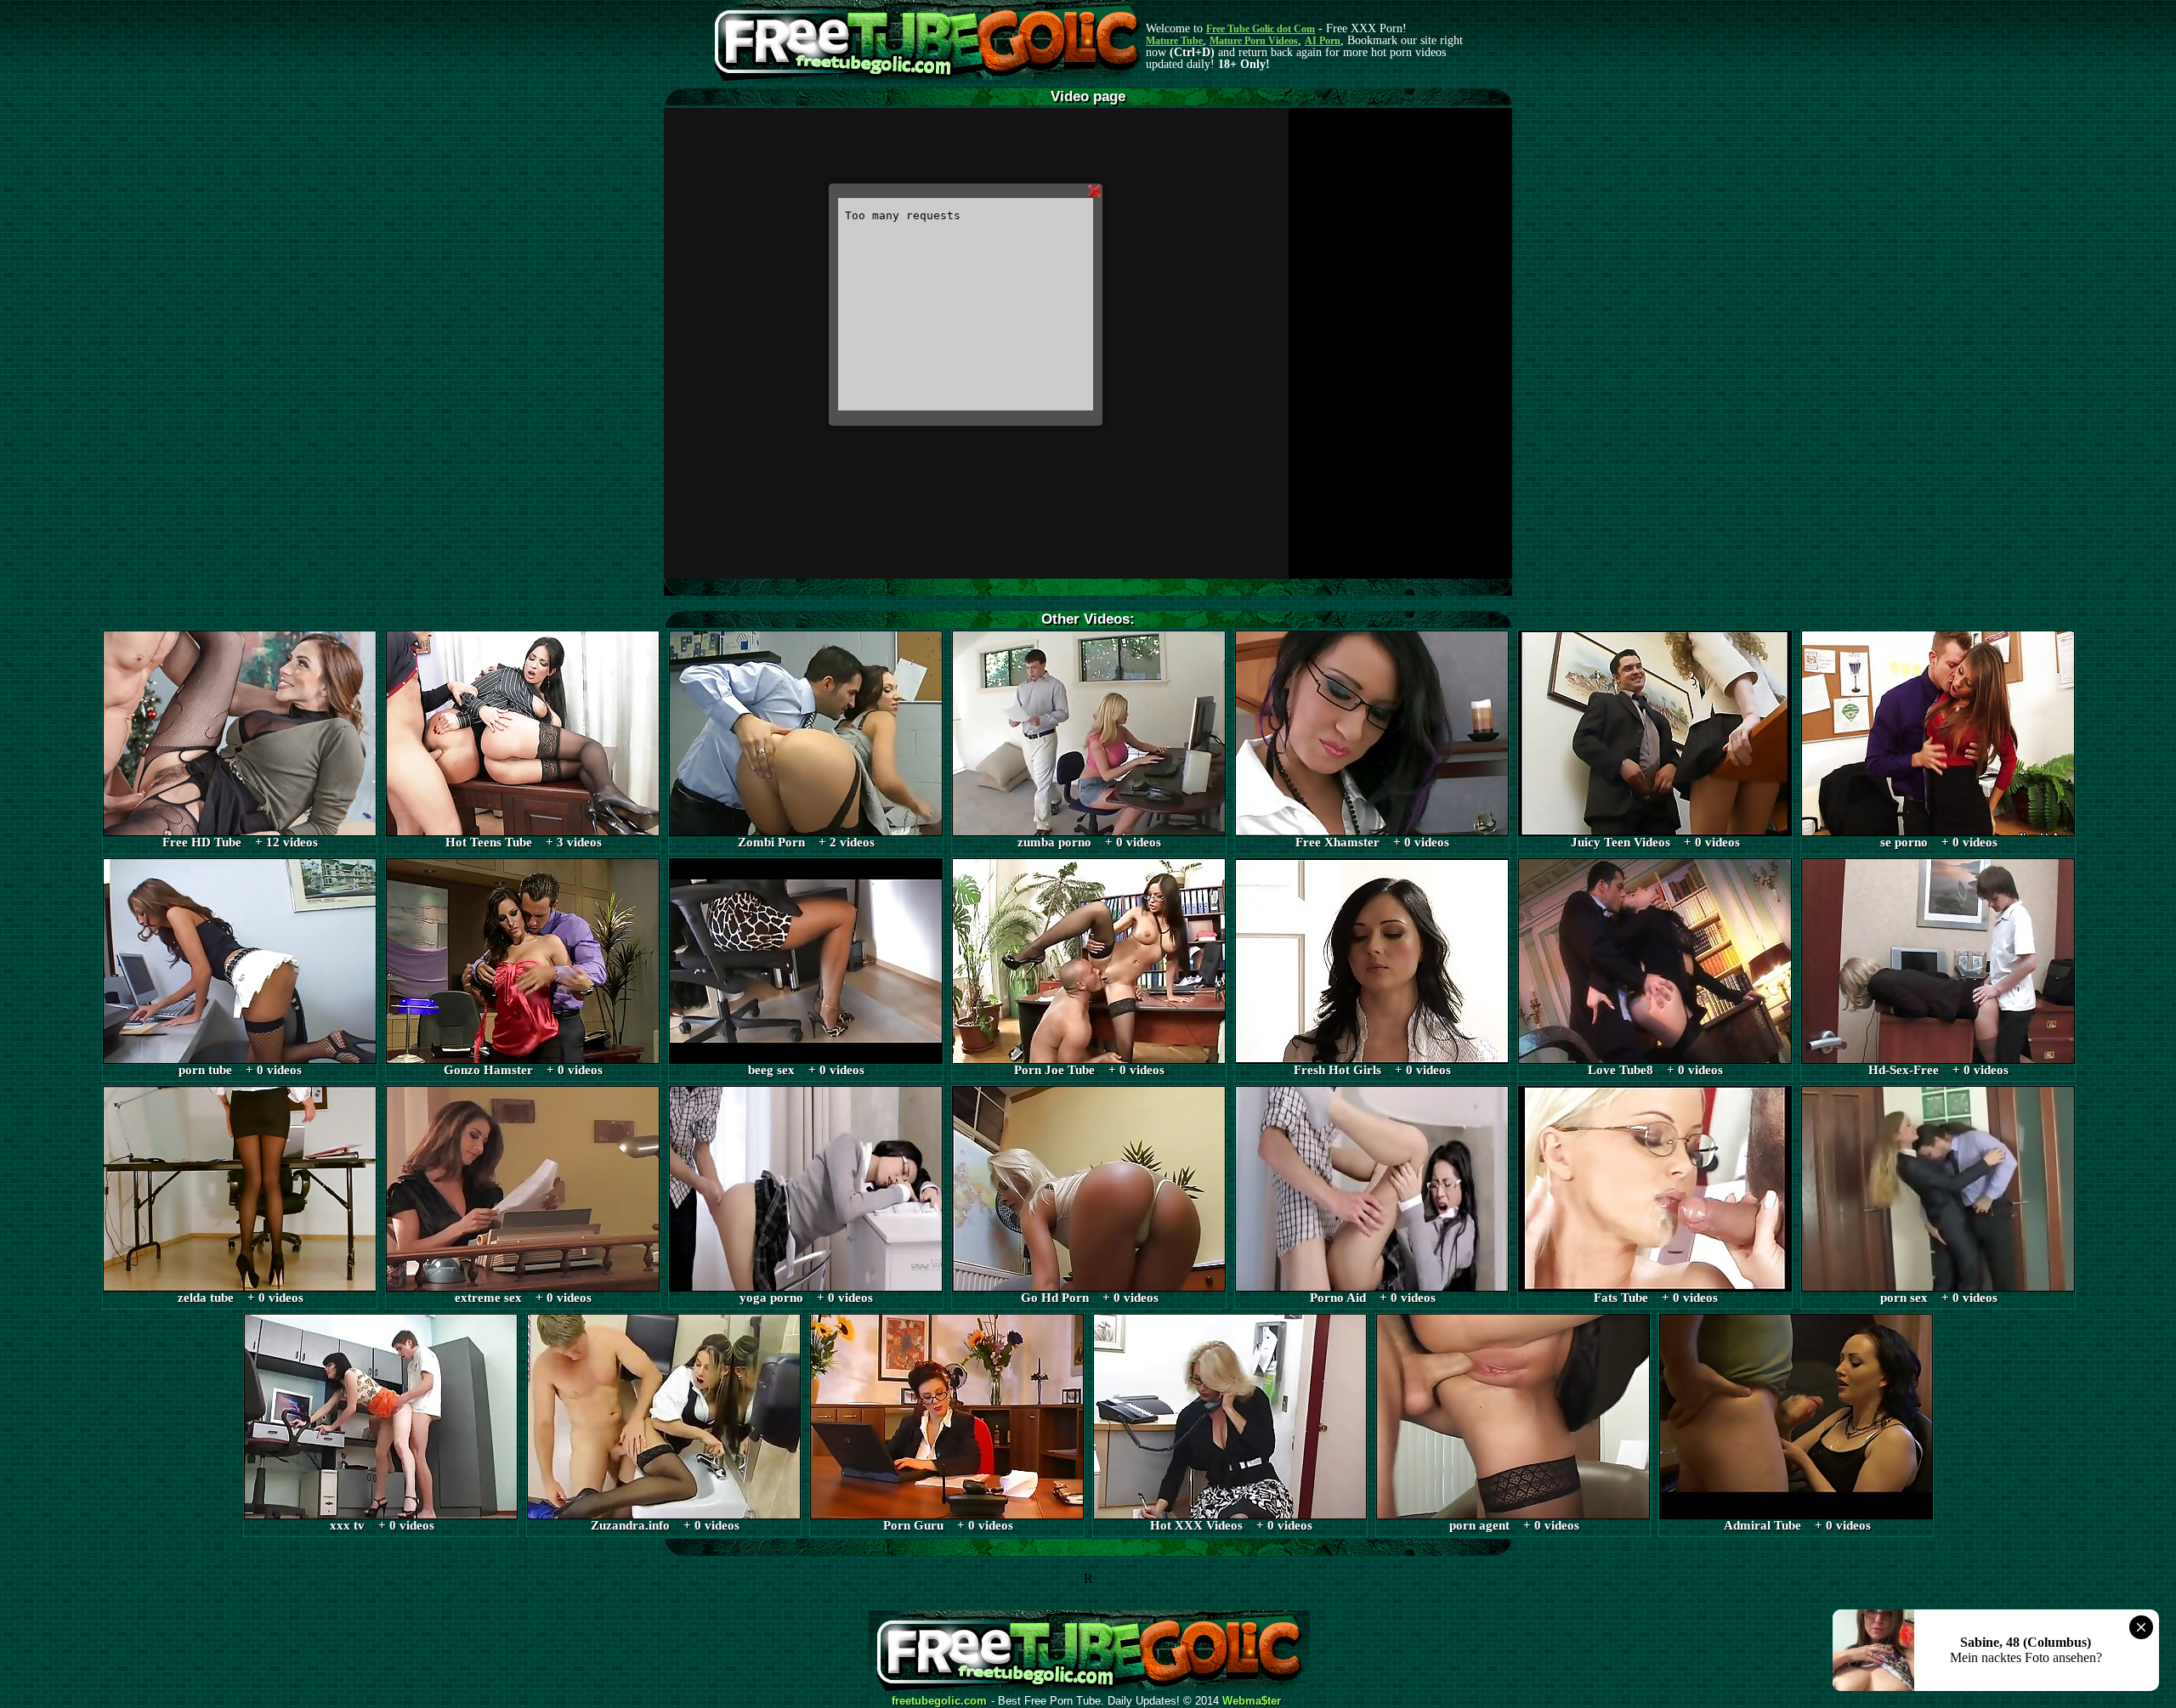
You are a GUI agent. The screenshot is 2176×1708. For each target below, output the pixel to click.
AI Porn (1323, 41)
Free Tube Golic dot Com (1261, 29)
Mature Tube (1174, 41)
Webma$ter (1252, 1701)
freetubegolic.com (939, 1701)
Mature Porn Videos (1254, 41)
